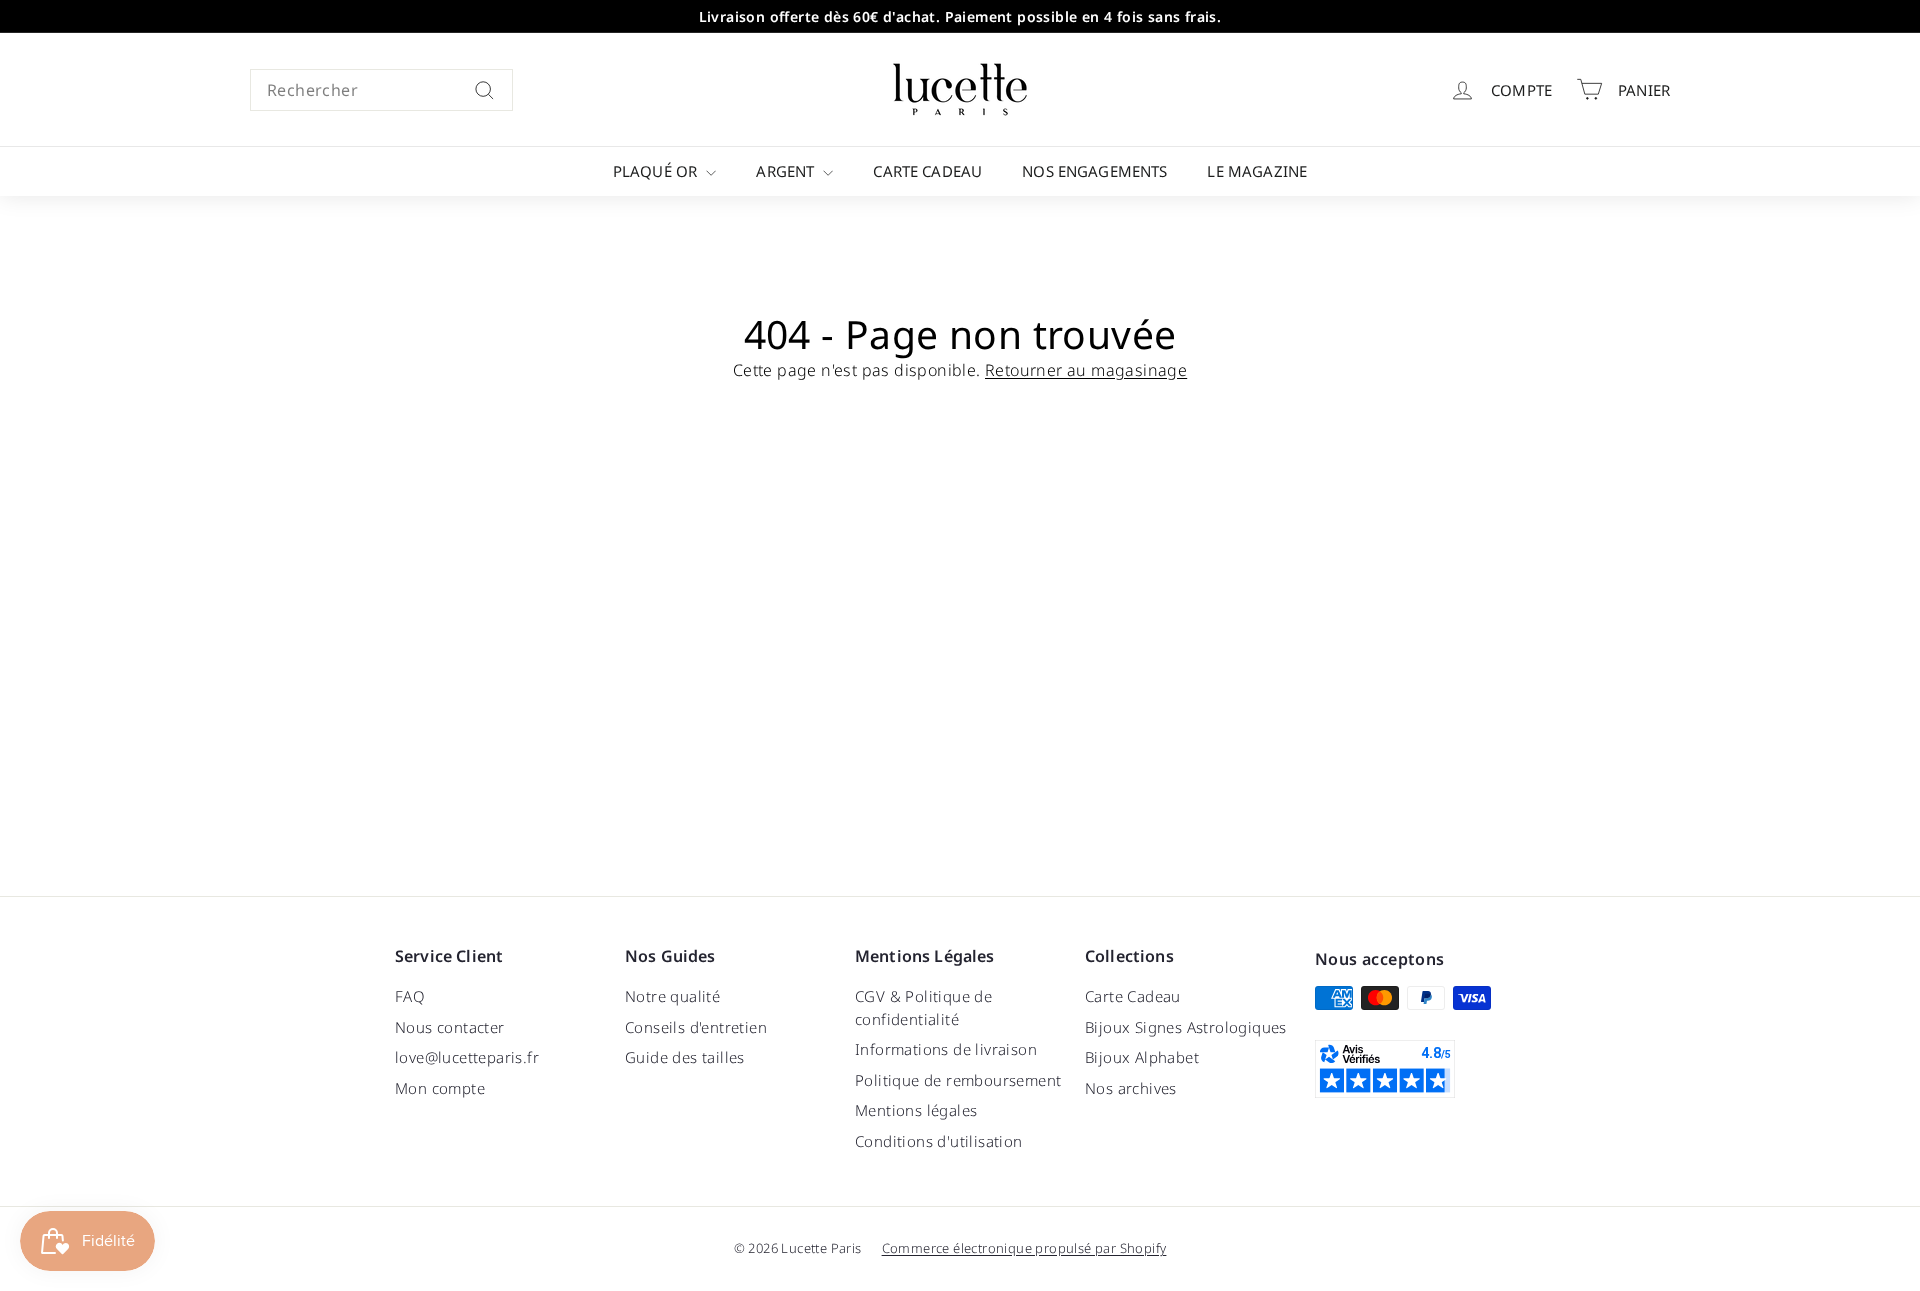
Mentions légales (916, 1110)
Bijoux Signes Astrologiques (1186, 1027)
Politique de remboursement (958, 1080)
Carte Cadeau (927, 171)
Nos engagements (1094, 171)
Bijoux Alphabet (1142, 1057)
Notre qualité (672, 996)
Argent (787, 171)
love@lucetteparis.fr (467, 1057)
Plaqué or (657, 171)
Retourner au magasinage (1086, 370)
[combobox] (381, 90)
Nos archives (1131, 1088)
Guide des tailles (685, 1057)
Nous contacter (450, 1027)
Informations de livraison (946, 1049)
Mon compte (440, 1088)
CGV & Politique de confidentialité (923, 1007)
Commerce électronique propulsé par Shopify (1024, 1248)
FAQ (410, 996)
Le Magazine (1257, 171)
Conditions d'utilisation (939, 1141)
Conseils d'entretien (696, 1027)
